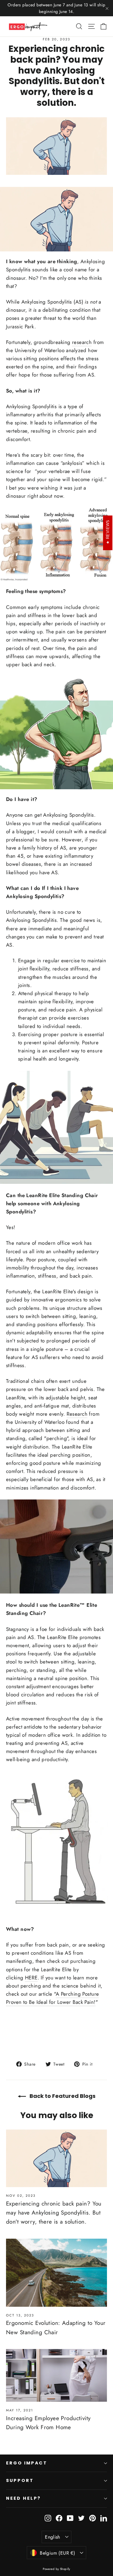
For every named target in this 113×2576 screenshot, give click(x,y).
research (82, 342)
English (53, 2537)
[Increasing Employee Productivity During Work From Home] (56, 2375)
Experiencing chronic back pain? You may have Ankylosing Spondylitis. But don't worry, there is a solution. (54, 2213)
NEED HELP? (24, 2498)
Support (20, 2480)
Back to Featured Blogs (62, 2096)
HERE (31, 1978)
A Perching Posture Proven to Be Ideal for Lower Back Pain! (52, 1998)
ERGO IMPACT (27, 2463)
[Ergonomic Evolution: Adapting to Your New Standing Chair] (56, 2273)
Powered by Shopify (56, 2569)
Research (77, 1414)
